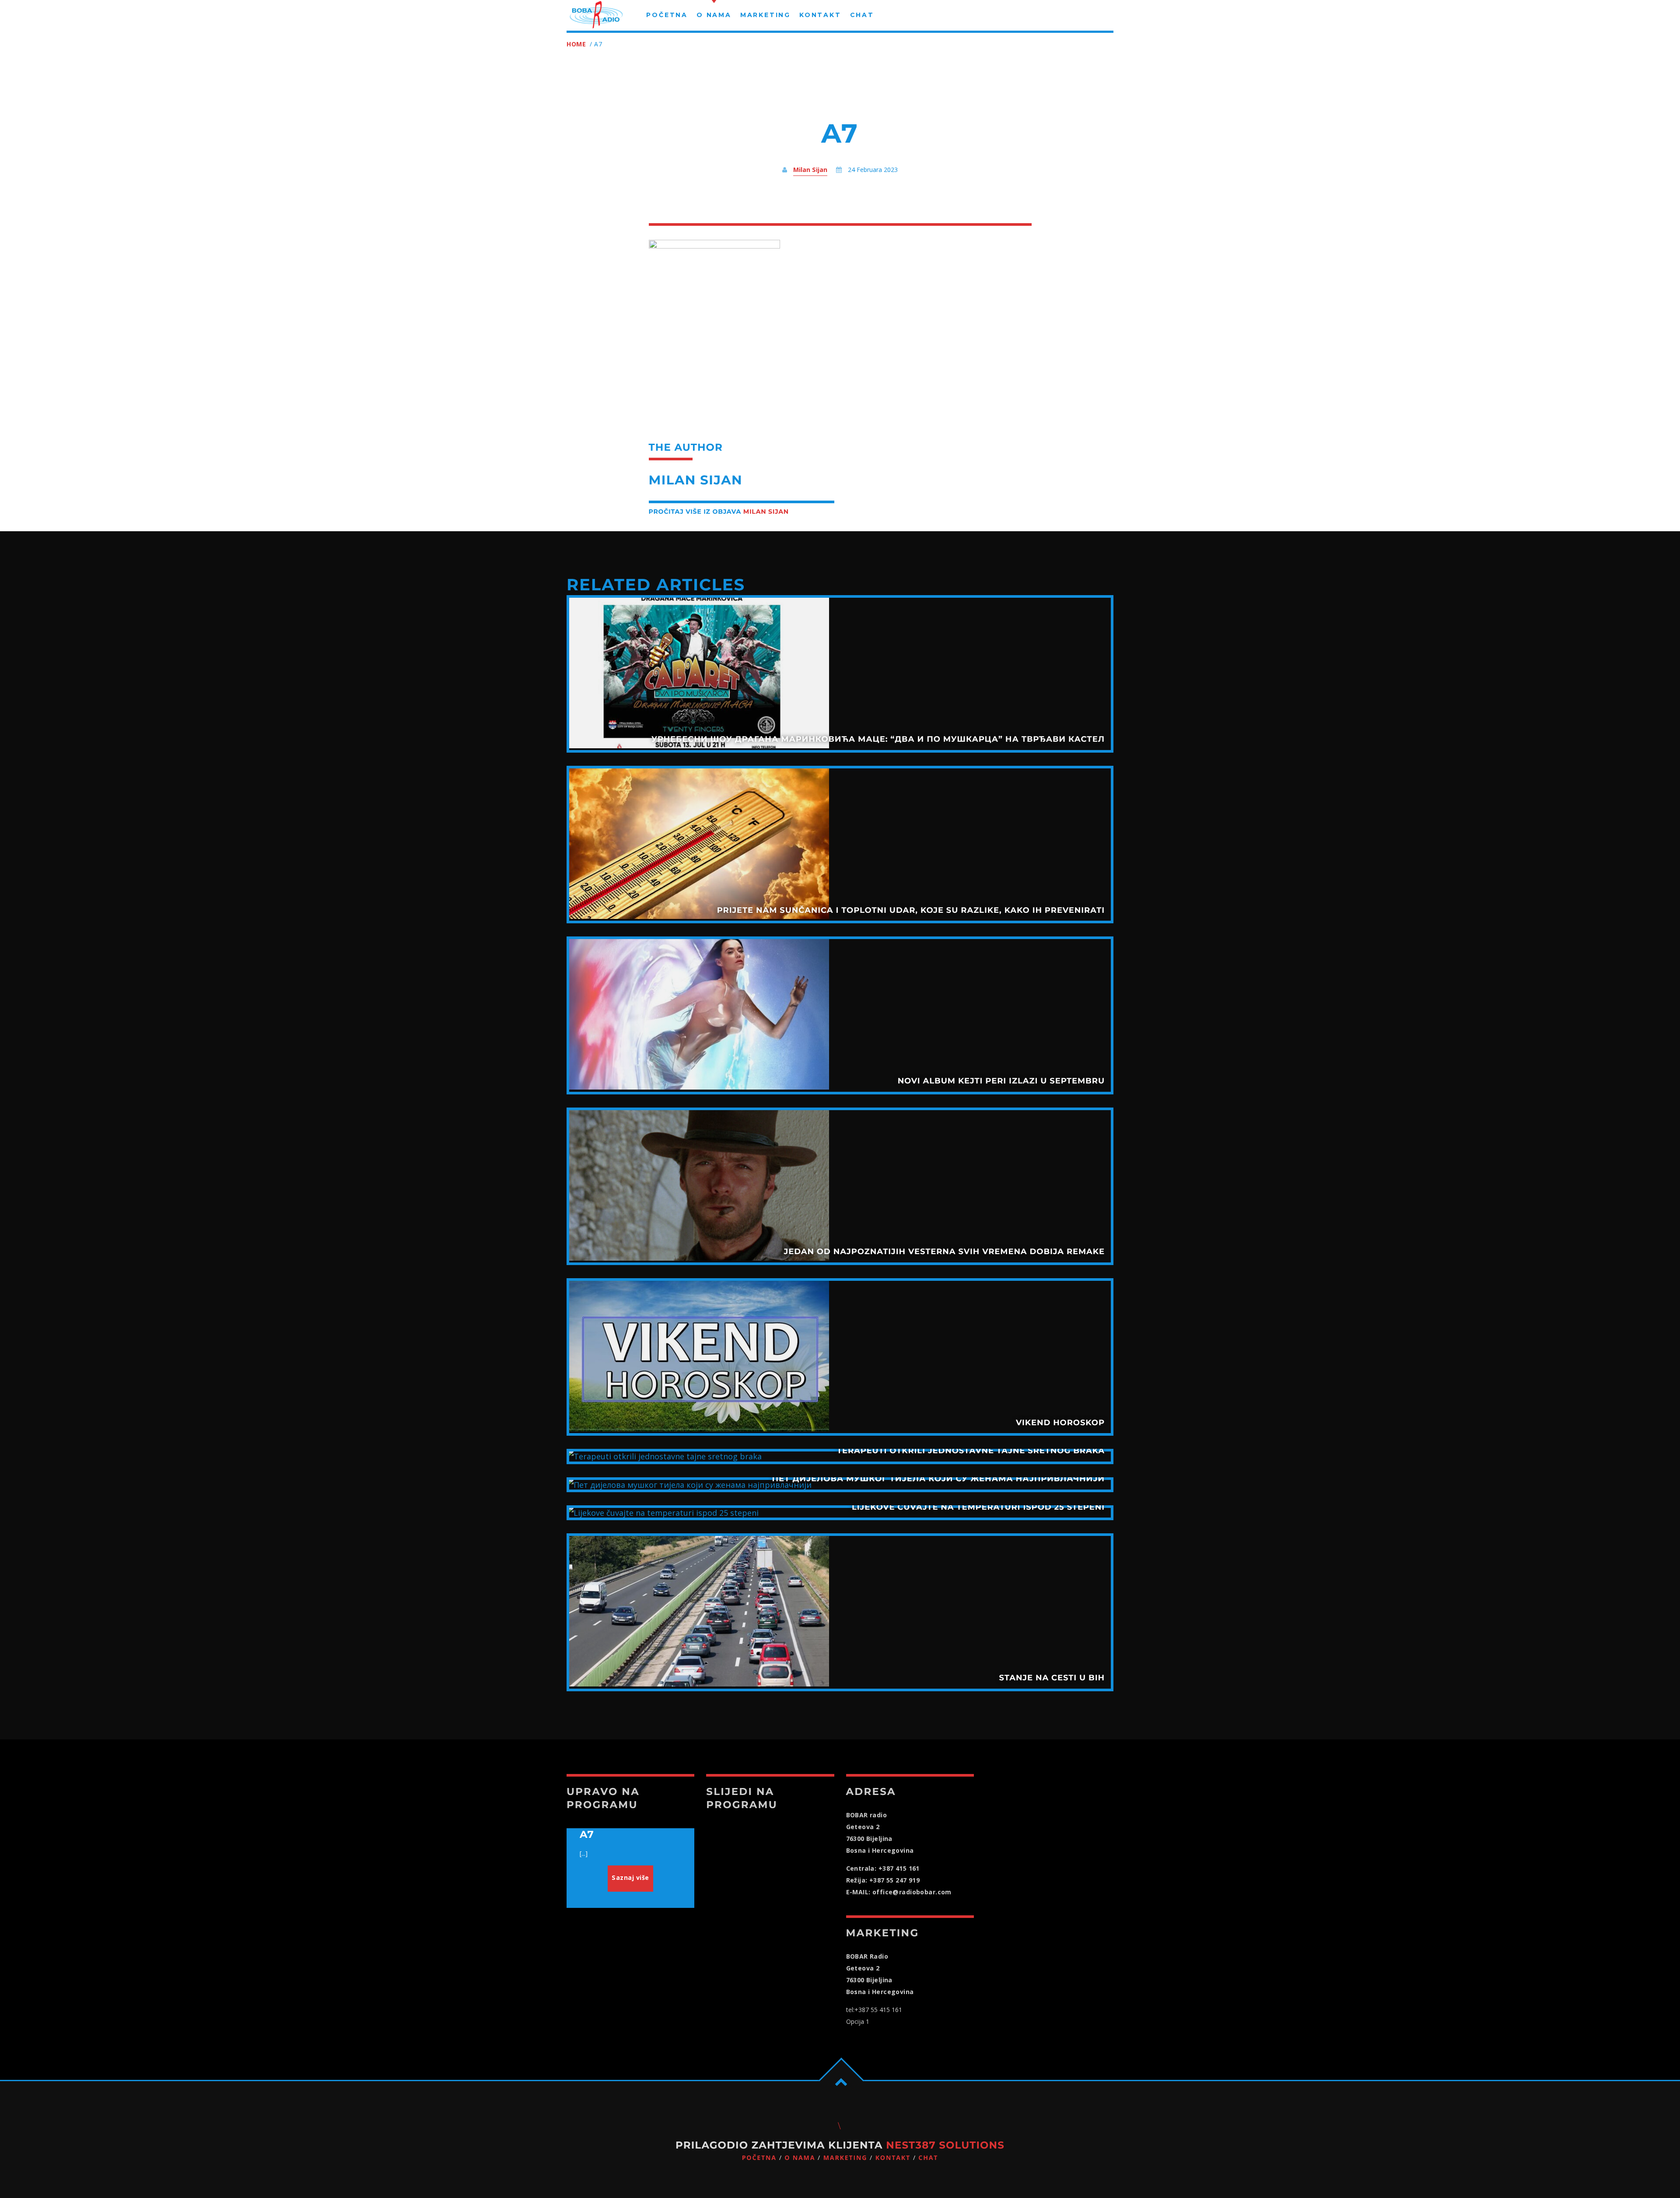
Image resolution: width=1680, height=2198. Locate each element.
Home (576, 44)
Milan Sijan (810, 170)
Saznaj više (630, 1877)
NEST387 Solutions (945, 2145)
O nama (800, 2158)
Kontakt (893, 2158)
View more (840, 674)
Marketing (845, 2158)
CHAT (928, 2158)
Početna (759, 2158)
